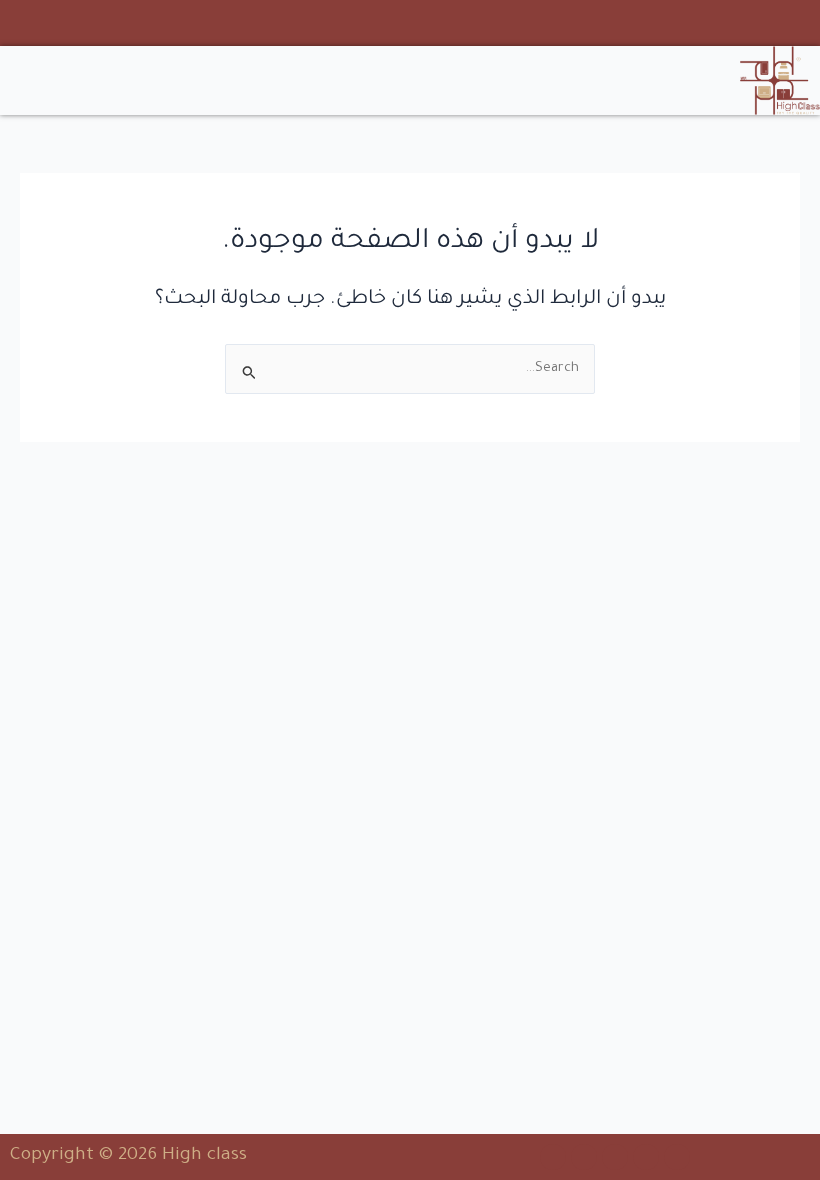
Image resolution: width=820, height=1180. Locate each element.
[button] (205, 80)
